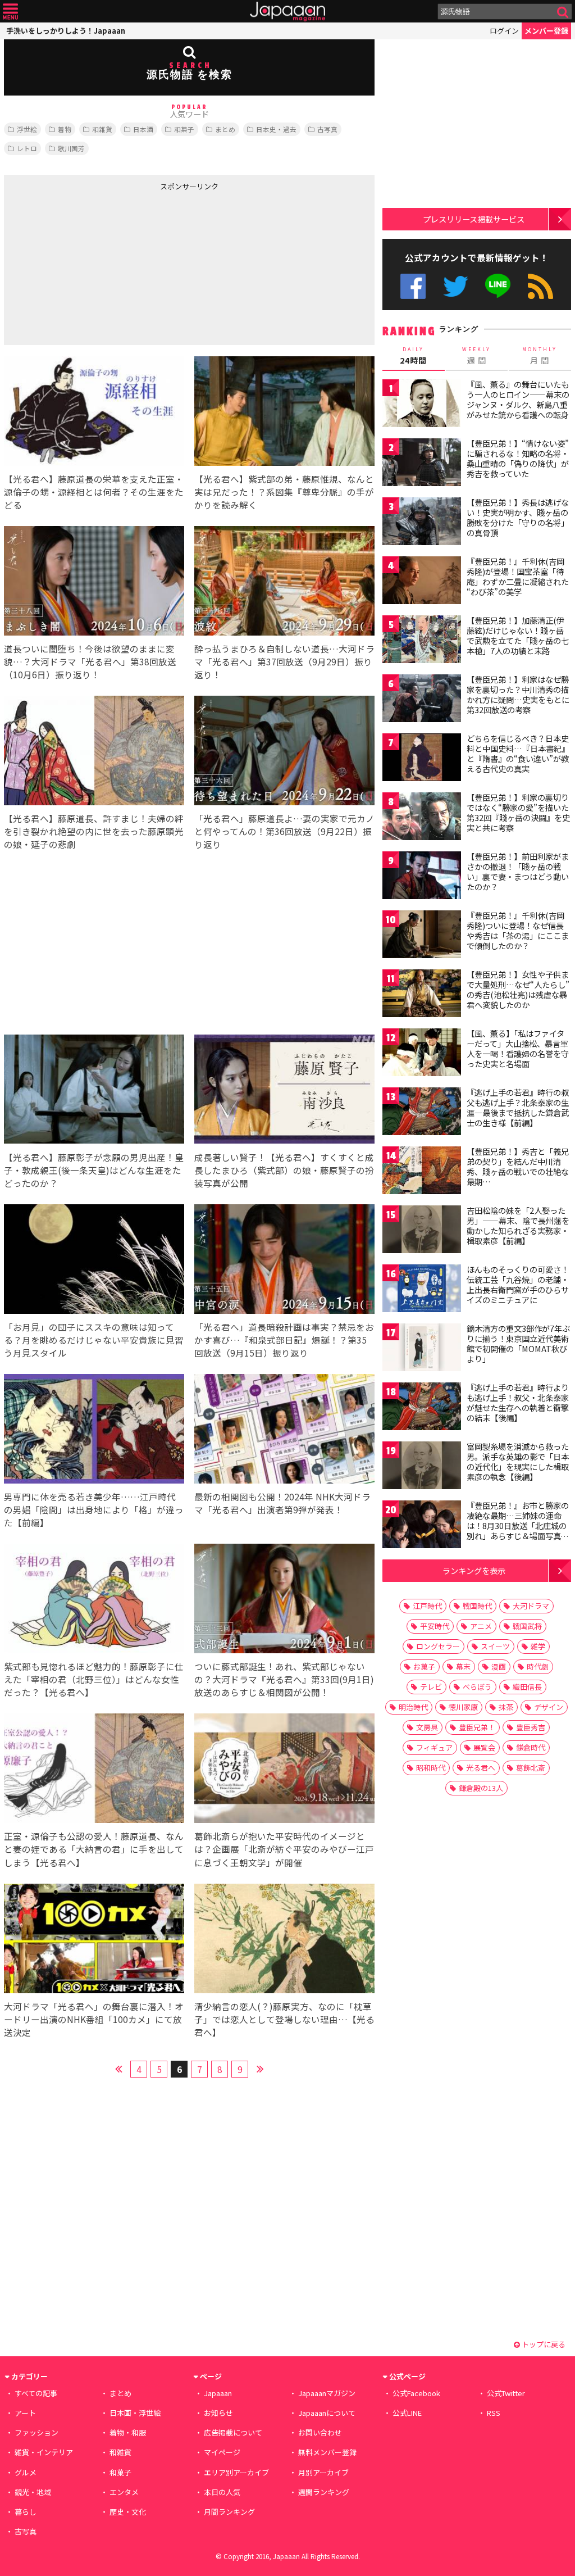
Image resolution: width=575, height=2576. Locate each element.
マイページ (222, 2452)
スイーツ (495, 1646)
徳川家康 (463, 1707)
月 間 (540, 356)
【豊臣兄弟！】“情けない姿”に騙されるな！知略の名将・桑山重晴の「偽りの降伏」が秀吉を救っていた (518, 458)
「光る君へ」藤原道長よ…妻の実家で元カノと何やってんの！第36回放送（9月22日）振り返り (284, 831)
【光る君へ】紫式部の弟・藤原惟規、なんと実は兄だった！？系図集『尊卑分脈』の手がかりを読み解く (284, 492)
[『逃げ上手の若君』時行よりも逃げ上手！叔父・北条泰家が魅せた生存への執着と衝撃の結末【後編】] (422, 1408)
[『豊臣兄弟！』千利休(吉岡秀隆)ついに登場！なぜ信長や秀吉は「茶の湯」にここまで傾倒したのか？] (422, 936)
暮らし (26, 2512)
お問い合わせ (320, 2432)
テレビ (431, 1687)
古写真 (327, 129)
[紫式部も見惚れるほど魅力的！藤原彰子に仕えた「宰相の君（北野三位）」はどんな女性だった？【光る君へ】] (94, 1600)
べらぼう (477, 1687)
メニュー (10, 12)
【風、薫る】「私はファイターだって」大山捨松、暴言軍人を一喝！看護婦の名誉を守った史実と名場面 (518, 1048)
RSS (540, 286)
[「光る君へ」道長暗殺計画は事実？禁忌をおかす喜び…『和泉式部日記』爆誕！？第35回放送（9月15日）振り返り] (284, 1261)
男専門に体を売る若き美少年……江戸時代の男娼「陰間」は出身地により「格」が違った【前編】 (94, 1509)
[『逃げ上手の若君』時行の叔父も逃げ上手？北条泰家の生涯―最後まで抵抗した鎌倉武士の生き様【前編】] (422, 1113)
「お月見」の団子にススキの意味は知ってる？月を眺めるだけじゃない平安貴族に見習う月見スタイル (94, 1340)
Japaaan (287, 12)
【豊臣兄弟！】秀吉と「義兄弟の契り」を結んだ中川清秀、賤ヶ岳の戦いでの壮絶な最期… (518, 1166)
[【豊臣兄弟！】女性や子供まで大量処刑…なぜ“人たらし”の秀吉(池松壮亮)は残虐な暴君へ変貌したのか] (422, 995)
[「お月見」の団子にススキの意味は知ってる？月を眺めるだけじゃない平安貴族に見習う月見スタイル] (94, 1261)
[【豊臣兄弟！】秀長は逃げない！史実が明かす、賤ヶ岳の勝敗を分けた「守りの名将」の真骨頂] (422, 523)
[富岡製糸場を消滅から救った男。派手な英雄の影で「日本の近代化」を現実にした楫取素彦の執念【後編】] (422, 1467)
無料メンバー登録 (327, 2452)
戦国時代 (477, 1606)
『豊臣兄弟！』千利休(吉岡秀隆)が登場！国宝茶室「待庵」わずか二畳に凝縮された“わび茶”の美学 (518, 576)
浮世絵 (27, 129)
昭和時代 (431, 1768)
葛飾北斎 (531, 1768)
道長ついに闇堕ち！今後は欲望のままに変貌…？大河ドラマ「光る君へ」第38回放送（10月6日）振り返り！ (90, 661)
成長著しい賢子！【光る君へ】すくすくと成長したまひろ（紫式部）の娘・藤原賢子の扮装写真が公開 (284, 1170)
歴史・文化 (128, 2512)
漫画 (499, 1666)
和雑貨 (102, 129)
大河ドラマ (531, 1606)
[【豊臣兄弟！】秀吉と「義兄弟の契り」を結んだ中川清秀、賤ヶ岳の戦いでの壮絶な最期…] (422, 1172)
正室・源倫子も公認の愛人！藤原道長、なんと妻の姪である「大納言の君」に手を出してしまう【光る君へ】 (94, 1849)
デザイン (549, 1707)
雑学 (538, 1646)
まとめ (225, 129)
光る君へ (481, 1768)
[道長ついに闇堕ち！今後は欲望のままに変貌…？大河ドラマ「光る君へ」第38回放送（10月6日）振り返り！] (94, 582)
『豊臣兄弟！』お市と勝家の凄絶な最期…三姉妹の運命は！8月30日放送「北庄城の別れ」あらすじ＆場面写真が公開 (518, 1525)
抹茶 (506, 1707)
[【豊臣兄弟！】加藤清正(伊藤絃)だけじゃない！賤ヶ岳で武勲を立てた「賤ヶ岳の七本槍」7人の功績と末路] (422, 641)
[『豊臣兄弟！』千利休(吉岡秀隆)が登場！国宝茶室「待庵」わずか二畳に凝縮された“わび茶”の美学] (422, 582)
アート (25, 2413)
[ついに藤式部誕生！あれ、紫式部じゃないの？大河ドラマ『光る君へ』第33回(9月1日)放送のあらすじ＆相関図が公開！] (284, 1600)
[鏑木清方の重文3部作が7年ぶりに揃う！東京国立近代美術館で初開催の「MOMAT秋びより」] (422, 1349)
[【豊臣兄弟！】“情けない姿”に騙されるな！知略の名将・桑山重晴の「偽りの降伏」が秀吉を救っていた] (422, 464)
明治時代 (413, 1707)
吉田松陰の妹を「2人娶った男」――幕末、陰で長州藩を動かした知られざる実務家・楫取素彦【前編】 (518, 1225)
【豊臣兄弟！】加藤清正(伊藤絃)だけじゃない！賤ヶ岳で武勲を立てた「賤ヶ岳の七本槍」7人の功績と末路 (518, 635)
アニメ (481, 1626)
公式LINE (498, 286)
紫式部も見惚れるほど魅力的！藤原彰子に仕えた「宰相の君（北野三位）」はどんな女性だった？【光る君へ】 (94, 1679)
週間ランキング (324, 2492)
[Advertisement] (97, 266)
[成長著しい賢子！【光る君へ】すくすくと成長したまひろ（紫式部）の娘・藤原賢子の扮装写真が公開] (284, 1091)
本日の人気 (222, 2492)
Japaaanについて (327, 2413)
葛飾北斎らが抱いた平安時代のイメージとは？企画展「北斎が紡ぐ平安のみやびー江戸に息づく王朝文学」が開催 (284, 1849)
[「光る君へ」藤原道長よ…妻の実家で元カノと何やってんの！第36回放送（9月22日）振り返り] (284, 752)
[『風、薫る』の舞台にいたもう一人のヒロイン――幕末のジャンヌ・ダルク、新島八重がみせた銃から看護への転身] (422, 405)
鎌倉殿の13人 (481, 1788)
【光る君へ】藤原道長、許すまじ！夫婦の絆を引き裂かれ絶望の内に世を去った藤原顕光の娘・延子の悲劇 (94, 831)
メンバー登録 (546, 31)
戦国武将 (527, 1626)
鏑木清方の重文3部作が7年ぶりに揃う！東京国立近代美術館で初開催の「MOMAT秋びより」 (518, 1343)
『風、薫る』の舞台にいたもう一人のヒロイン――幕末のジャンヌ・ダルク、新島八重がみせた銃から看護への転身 (518, 399)
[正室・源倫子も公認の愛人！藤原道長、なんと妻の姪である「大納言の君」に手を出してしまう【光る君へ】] (94, 1770)
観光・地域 (33, 2492)
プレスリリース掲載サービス (474, 219)
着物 (65, 129)
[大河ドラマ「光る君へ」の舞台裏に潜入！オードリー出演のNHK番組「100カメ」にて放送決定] (94, 1940)
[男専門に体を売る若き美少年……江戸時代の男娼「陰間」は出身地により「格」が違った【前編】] (94, 1430)
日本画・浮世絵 (135, 2413)
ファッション (36, 2432)
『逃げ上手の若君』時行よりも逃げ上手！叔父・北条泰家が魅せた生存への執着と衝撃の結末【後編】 (518, 1402)
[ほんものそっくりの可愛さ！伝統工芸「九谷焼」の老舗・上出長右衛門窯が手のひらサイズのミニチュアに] (422, 1290)
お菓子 (424, 1666)
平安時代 (435, 1626)
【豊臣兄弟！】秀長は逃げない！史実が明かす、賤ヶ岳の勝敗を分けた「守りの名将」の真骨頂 (518, 517)
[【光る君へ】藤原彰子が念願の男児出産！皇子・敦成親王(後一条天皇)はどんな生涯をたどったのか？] (94, 1091)
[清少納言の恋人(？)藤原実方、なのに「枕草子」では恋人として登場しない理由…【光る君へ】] (284, 1940)
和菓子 (184, 129)
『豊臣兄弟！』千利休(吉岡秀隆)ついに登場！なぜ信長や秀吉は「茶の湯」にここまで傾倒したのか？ (518, 930)
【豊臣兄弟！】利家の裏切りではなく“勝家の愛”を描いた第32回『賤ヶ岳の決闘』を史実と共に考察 (518, 812)
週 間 (476, 356)
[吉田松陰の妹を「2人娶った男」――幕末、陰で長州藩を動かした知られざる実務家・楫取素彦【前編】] (422, 1231)
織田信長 (527, 1687)
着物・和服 (128, 2432)
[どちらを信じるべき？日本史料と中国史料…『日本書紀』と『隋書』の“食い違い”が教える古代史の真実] (422, 759)
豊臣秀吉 (531, 1727)
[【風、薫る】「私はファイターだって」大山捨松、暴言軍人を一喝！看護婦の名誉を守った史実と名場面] (422, 1054)
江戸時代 (427, 1606)
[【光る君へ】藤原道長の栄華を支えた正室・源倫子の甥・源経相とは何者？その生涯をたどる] (94, 413)
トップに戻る (543, 2344)
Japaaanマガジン (327, 2393)
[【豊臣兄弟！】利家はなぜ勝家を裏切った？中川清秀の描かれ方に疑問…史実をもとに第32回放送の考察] (422, 700)
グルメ (26, 2472)
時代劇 (538, 1666)
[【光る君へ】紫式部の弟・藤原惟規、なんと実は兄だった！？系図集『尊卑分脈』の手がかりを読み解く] (284, 413)
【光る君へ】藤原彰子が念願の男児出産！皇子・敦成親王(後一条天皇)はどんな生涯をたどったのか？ (94, 1170)
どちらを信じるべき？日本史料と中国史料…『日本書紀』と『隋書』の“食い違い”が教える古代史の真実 (518, 753)
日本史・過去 (276, 129)
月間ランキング (229, 2512)
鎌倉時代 (531, 1747)
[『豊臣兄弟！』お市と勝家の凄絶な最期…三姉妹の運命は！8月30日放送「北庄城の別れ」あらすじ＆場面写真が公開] (422, 1526)
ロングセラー (438, 1646)
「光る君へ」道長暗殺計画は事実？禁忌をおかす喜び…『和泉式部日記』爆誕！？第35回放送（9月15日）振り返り (284, 1340)
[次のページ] (260, 2067)
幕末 (463, 1666)
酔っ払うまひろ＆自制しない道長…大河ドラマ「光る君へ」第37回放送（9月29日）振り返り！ (284, 661)
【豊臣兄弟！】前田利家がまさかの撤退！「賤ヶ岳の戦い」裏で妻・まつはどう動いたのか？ (518, 871)
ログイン (504, 31)
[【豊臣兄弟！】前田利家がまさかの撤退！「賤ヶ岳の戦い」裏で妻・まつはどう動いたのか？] (422, 877)
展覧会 (484, 1747)
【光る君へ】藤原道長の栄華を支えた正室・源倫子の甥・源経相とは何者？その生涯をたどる (94, 492)
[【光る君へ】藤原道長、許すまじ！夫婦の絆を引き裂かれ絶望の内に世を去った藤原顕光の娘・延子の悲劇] (94, 752)
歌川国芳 (71, 148)
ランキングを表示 (474, 1570)
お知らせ (218, 2413)
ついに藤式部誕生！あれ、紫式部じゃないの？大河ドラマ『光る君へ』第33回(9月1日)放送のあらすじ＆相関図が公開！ (284, 1679)
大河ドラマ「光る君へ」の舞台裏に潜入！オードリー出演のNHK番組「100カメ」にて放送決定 (94, 2019)
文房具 (427, 1727)
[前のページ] (118, 2067)
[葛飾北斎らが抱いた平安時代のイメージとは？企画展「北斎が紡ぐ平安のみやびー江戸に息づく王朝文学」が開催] (284, 1770)
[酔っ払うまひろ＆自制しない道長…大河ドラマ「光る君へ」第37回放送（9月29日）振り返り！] (284, 582)
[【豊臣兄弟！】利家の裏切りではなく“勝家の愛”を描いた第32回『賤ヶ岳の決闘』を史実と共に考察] (422, 818)
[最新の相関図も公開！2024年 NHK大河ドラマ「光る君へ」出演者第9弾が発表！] (284, 1430)
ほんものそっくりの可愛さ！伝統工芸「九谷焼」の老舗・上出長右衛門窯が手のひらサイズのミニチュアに (518, 1284)
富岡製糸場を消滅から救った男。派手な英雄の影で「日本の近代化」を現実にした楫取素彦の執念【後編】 (518, 1461)
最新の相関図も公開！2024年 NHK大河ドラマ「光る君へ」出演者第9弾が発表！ (282, 1503)
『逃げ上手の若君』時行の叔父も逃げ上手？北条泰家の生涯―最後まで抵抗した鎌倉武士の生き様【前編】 (518, 1107)
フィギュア (434, 1747)
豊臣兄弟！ (477, 1727)
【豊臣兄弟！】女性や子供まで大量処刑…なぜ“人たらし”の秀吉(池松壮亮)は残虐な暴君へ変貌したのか (518, 989)
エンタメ (124, 2492)
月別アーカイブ (323, 2472)
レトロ (27, 148)
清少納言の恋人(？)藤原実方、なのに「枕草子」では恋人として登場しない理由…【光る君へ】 (284, 2019)
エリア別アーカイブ (236, 2472)
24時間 (413, 356)
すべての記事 (36, 2393)
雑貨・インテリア (44, 2452)
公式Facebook (413, 286)
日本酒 (143, 129)
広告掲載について (233, 2432)
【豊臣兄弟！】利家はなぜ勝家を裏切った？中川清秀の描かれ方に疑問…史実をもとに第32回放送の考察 (518, 694)
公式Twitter (456, 286)
